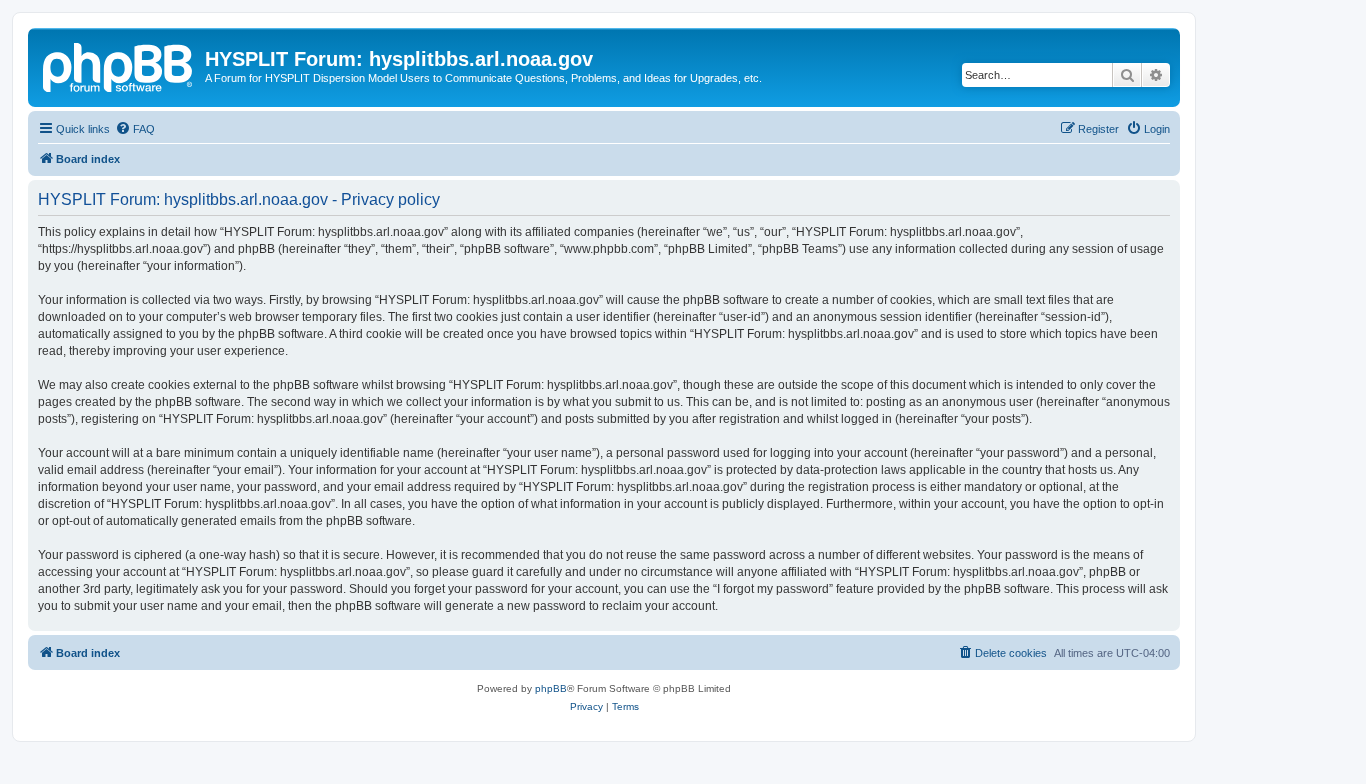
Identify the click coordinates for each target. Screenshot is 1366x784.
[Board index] (119, 65)
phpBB (551, 688)
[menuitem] (135, 129)
